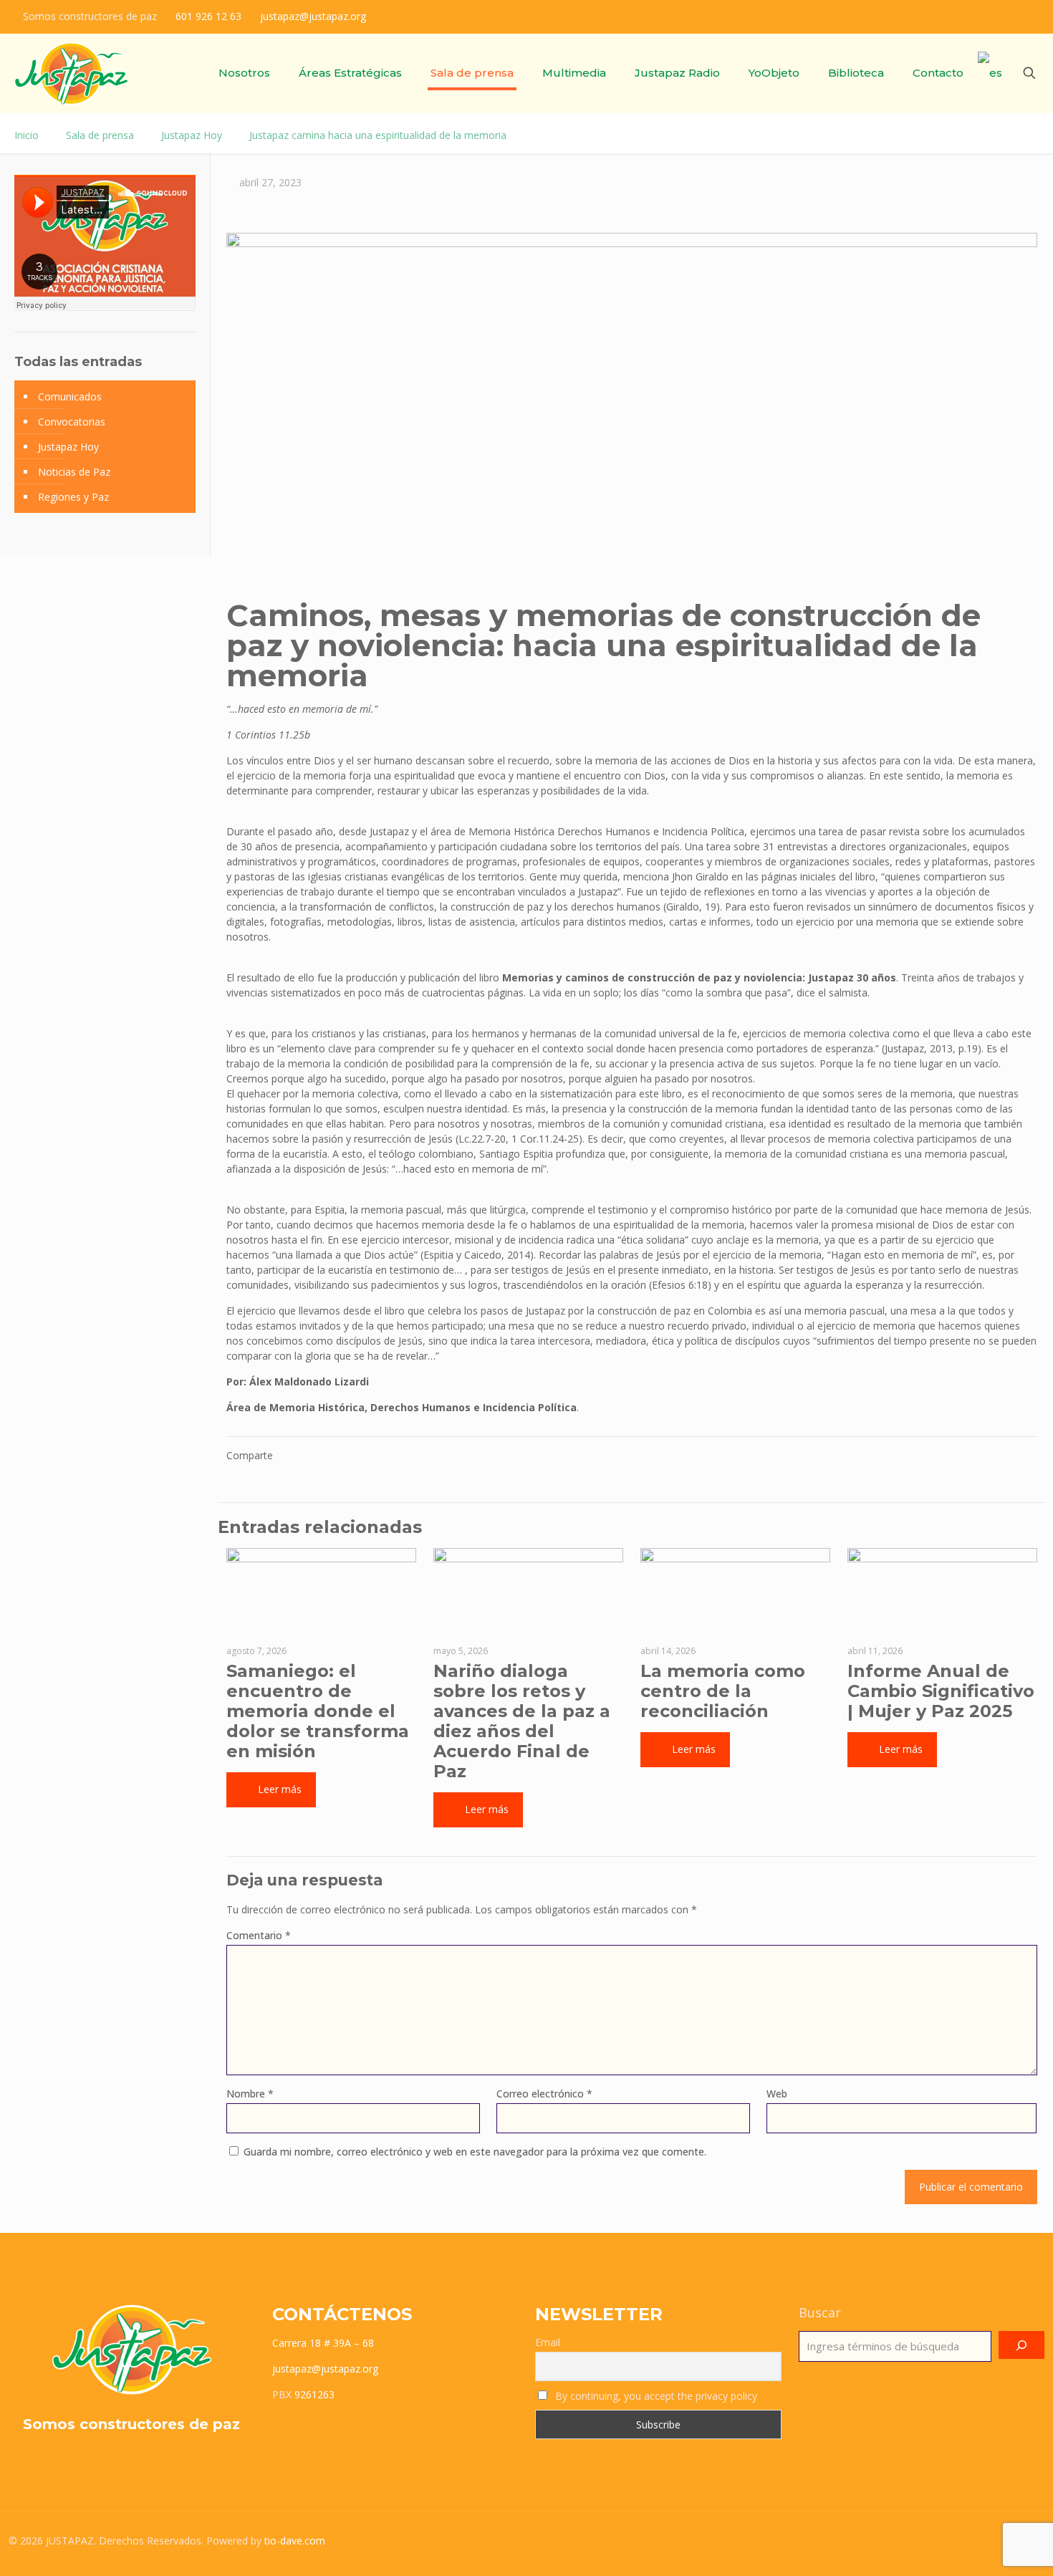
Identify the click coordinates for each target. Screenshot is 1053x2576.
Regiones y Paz (73, 497)
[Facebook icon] (968, 16)
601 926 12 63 (208, 16)
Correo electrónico (544, 2094)
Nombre (250, 2094)
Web (777, 2094)
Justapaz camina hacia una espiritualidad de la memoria (378, 135)
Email (548, 2342)
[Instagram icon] (1004, 16)
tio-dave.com (295, 2541)
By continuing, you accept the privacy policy (655, 2396)
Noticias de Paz (74, 472)
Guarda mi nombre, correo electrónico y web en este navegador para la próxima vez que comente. (475, 2152)
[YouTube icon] (1022, 16)
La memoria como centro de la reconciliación (723, 1691)
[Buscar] (1021, 2345)
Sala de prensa (100, 135)
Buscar (820, 2312)
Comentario (259, 1935)
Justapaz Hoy (192, 135)
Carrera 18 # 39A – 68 (323, 2343)
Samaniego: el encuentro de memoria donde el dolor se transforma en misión (318, 1711)
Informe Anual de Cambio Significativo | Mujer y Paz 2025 (941, 1691)
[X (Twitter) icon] (986, 16)
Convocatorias (72, 422)
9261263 (314, 2394)
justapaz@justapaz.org (313, 16)
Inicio (27, 135)
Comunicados (70, 397)
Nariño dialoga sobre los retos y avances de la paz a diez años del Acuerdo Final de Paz (522, 1721)
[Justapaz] (71, 73)
